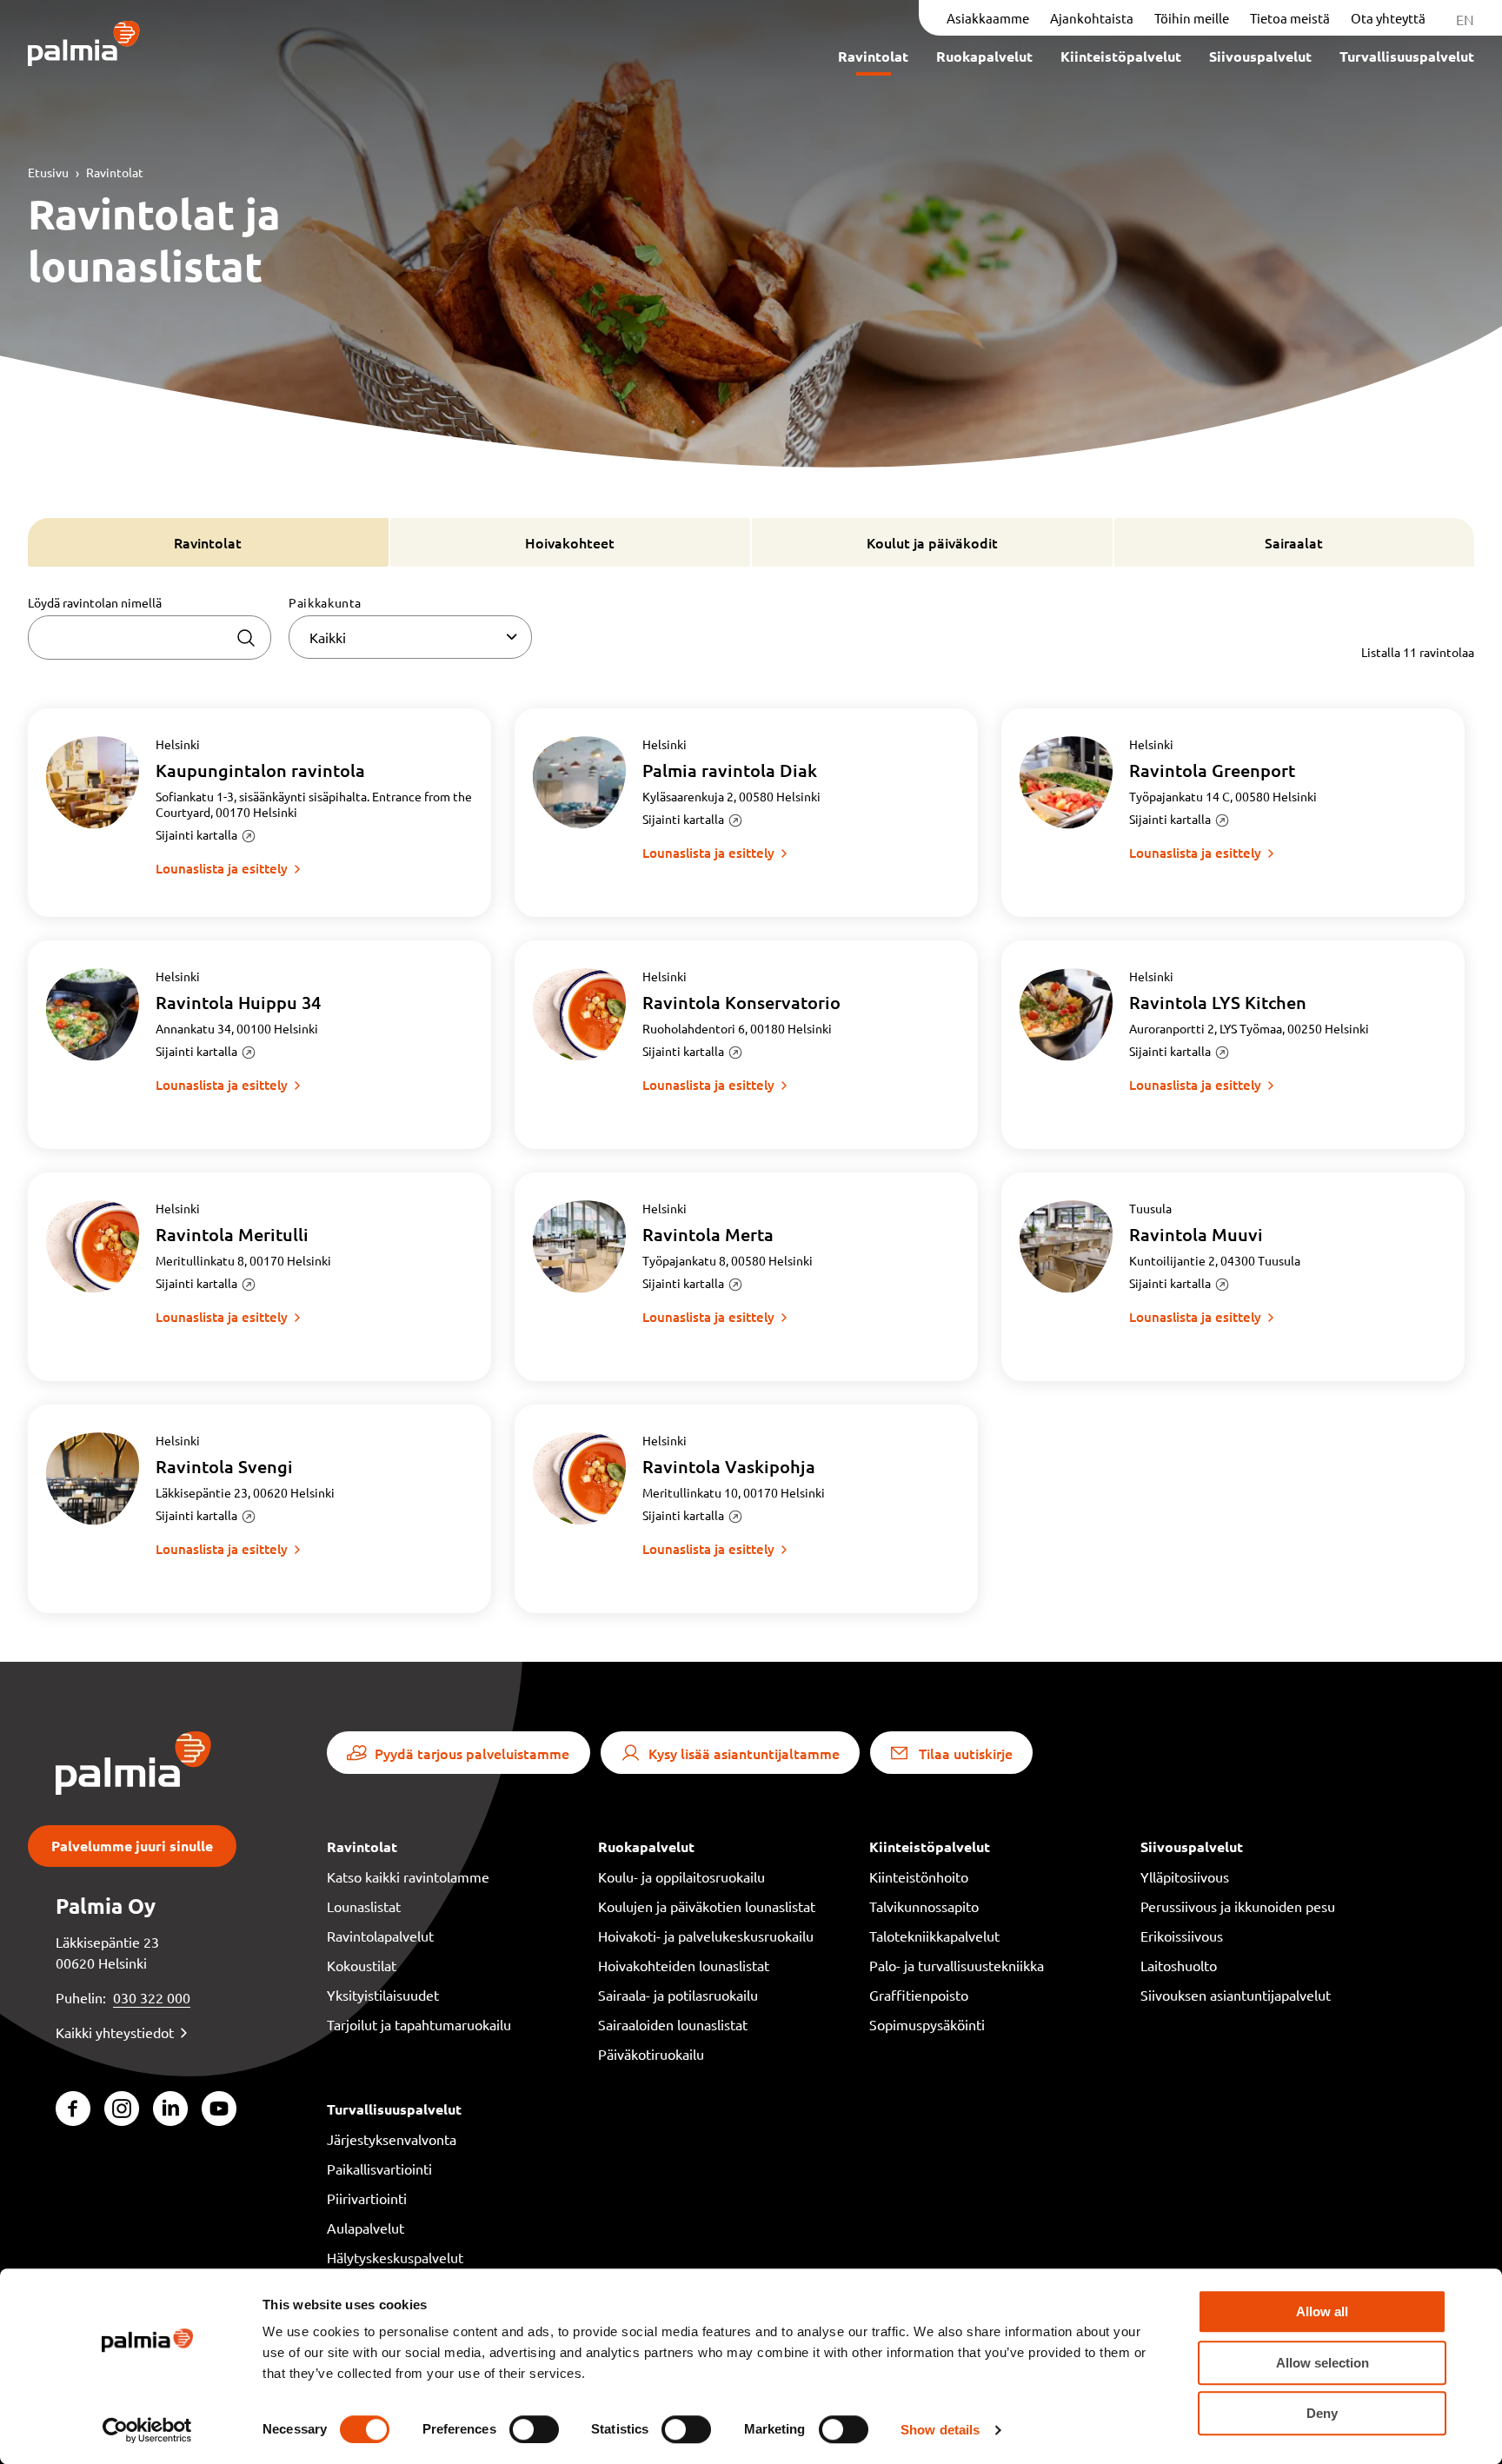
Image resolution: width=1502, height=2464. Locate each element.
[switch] (534, 2429)
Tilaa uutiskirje (966, 1753)
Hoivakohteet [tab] (570, 542)
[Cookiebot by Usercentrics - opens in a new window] (147, 2430)
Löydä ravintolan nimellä (95, 602)
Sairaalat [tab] (1294, 542)
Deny (1322, 2413)
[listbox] (410, 637)
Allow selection (1323, 2363)
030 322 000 (152, 1997)
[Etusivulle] (84, 45)
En (1465, 19)
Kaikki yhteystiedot (115, 2032)
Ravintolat (115, 172)
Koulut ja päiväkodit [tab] (932, 542)
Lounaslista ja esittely (222, 868)
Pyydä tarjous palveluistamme (472, 1753)
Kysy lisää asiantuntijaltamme (744, 1753)
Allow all (1322, 2311)
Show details (940, 2430)
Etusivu (48, 172)
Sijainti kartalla (196, 834)
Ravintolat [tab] (208, 542)
